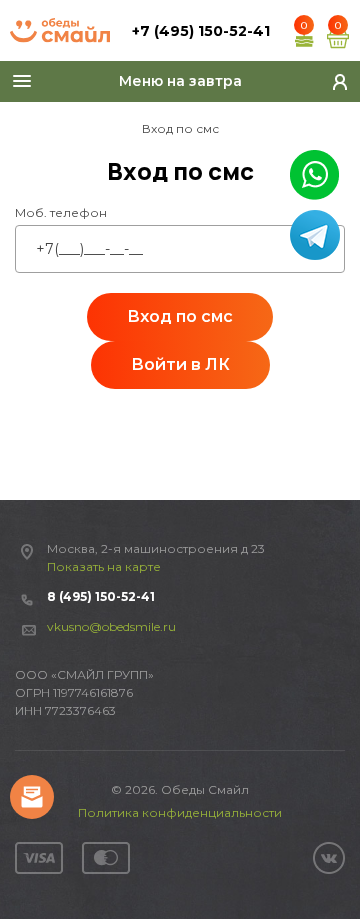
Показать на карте (104, 566)
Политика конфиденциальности (180, 812)
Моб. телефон (61, 212)
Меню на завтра (180, 81)
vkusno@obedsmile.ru (111, 626)
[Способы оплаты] (72, 858)
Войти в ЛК (180, 364)
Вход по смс (180, 316)
